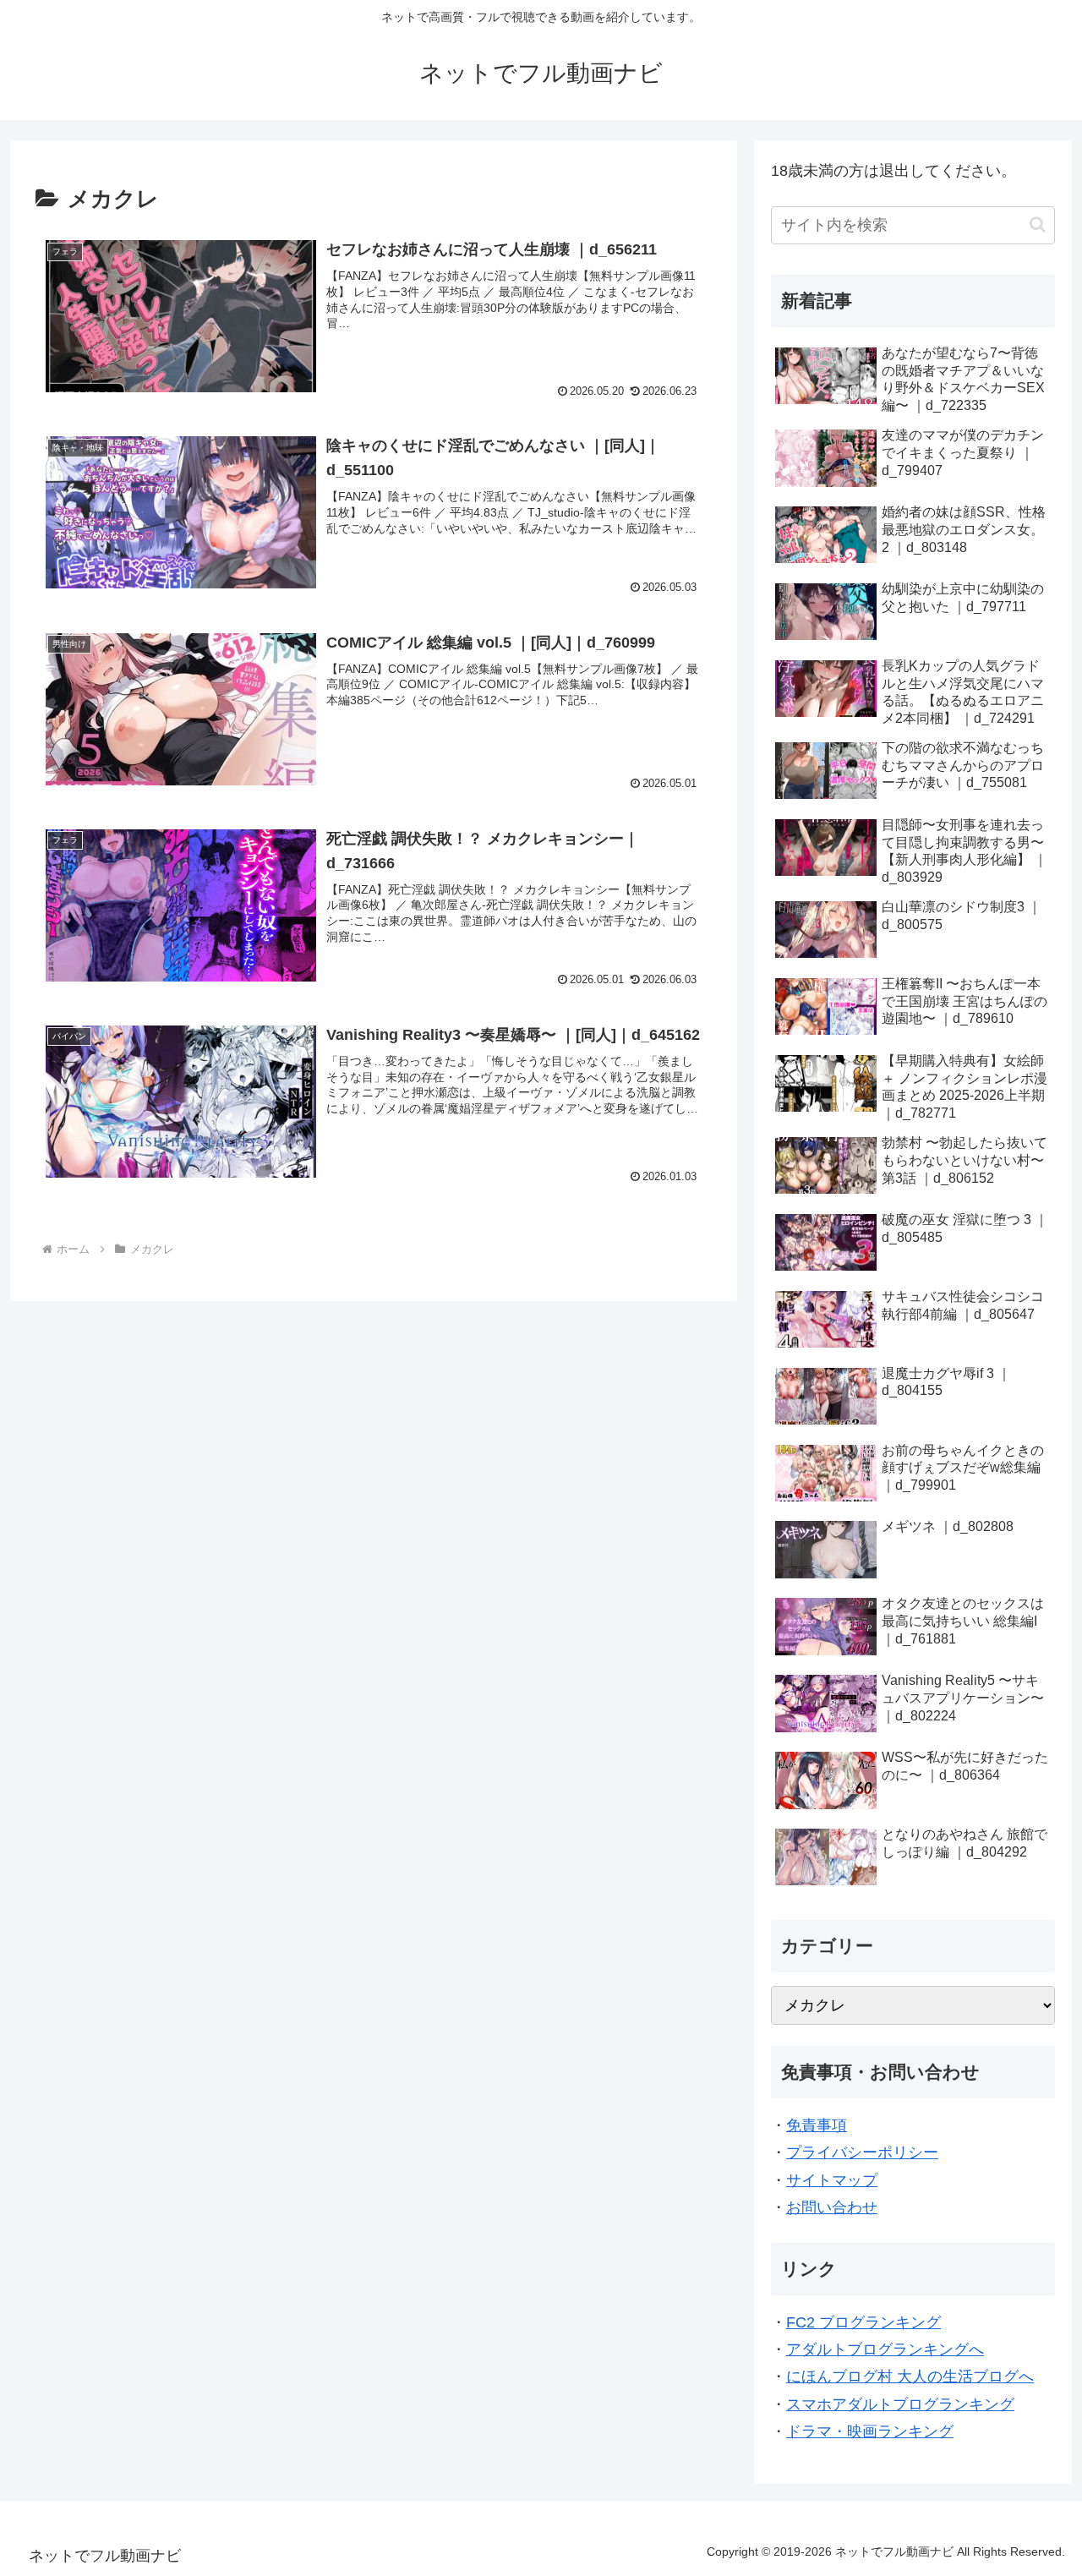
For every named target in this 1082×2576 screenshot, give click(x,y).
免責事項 (817, 2125)
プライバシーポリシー (862, 2152)
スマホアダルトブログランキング (900, 2404)
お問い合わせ (832, 2207)
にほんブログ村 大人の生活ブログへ (910, 2376)
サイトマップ (832, 2180)
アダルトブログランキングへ (885, 2349)
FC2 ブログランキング (863, 2322)
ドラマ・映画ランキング (870, 2431)
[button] (1038, 224)
